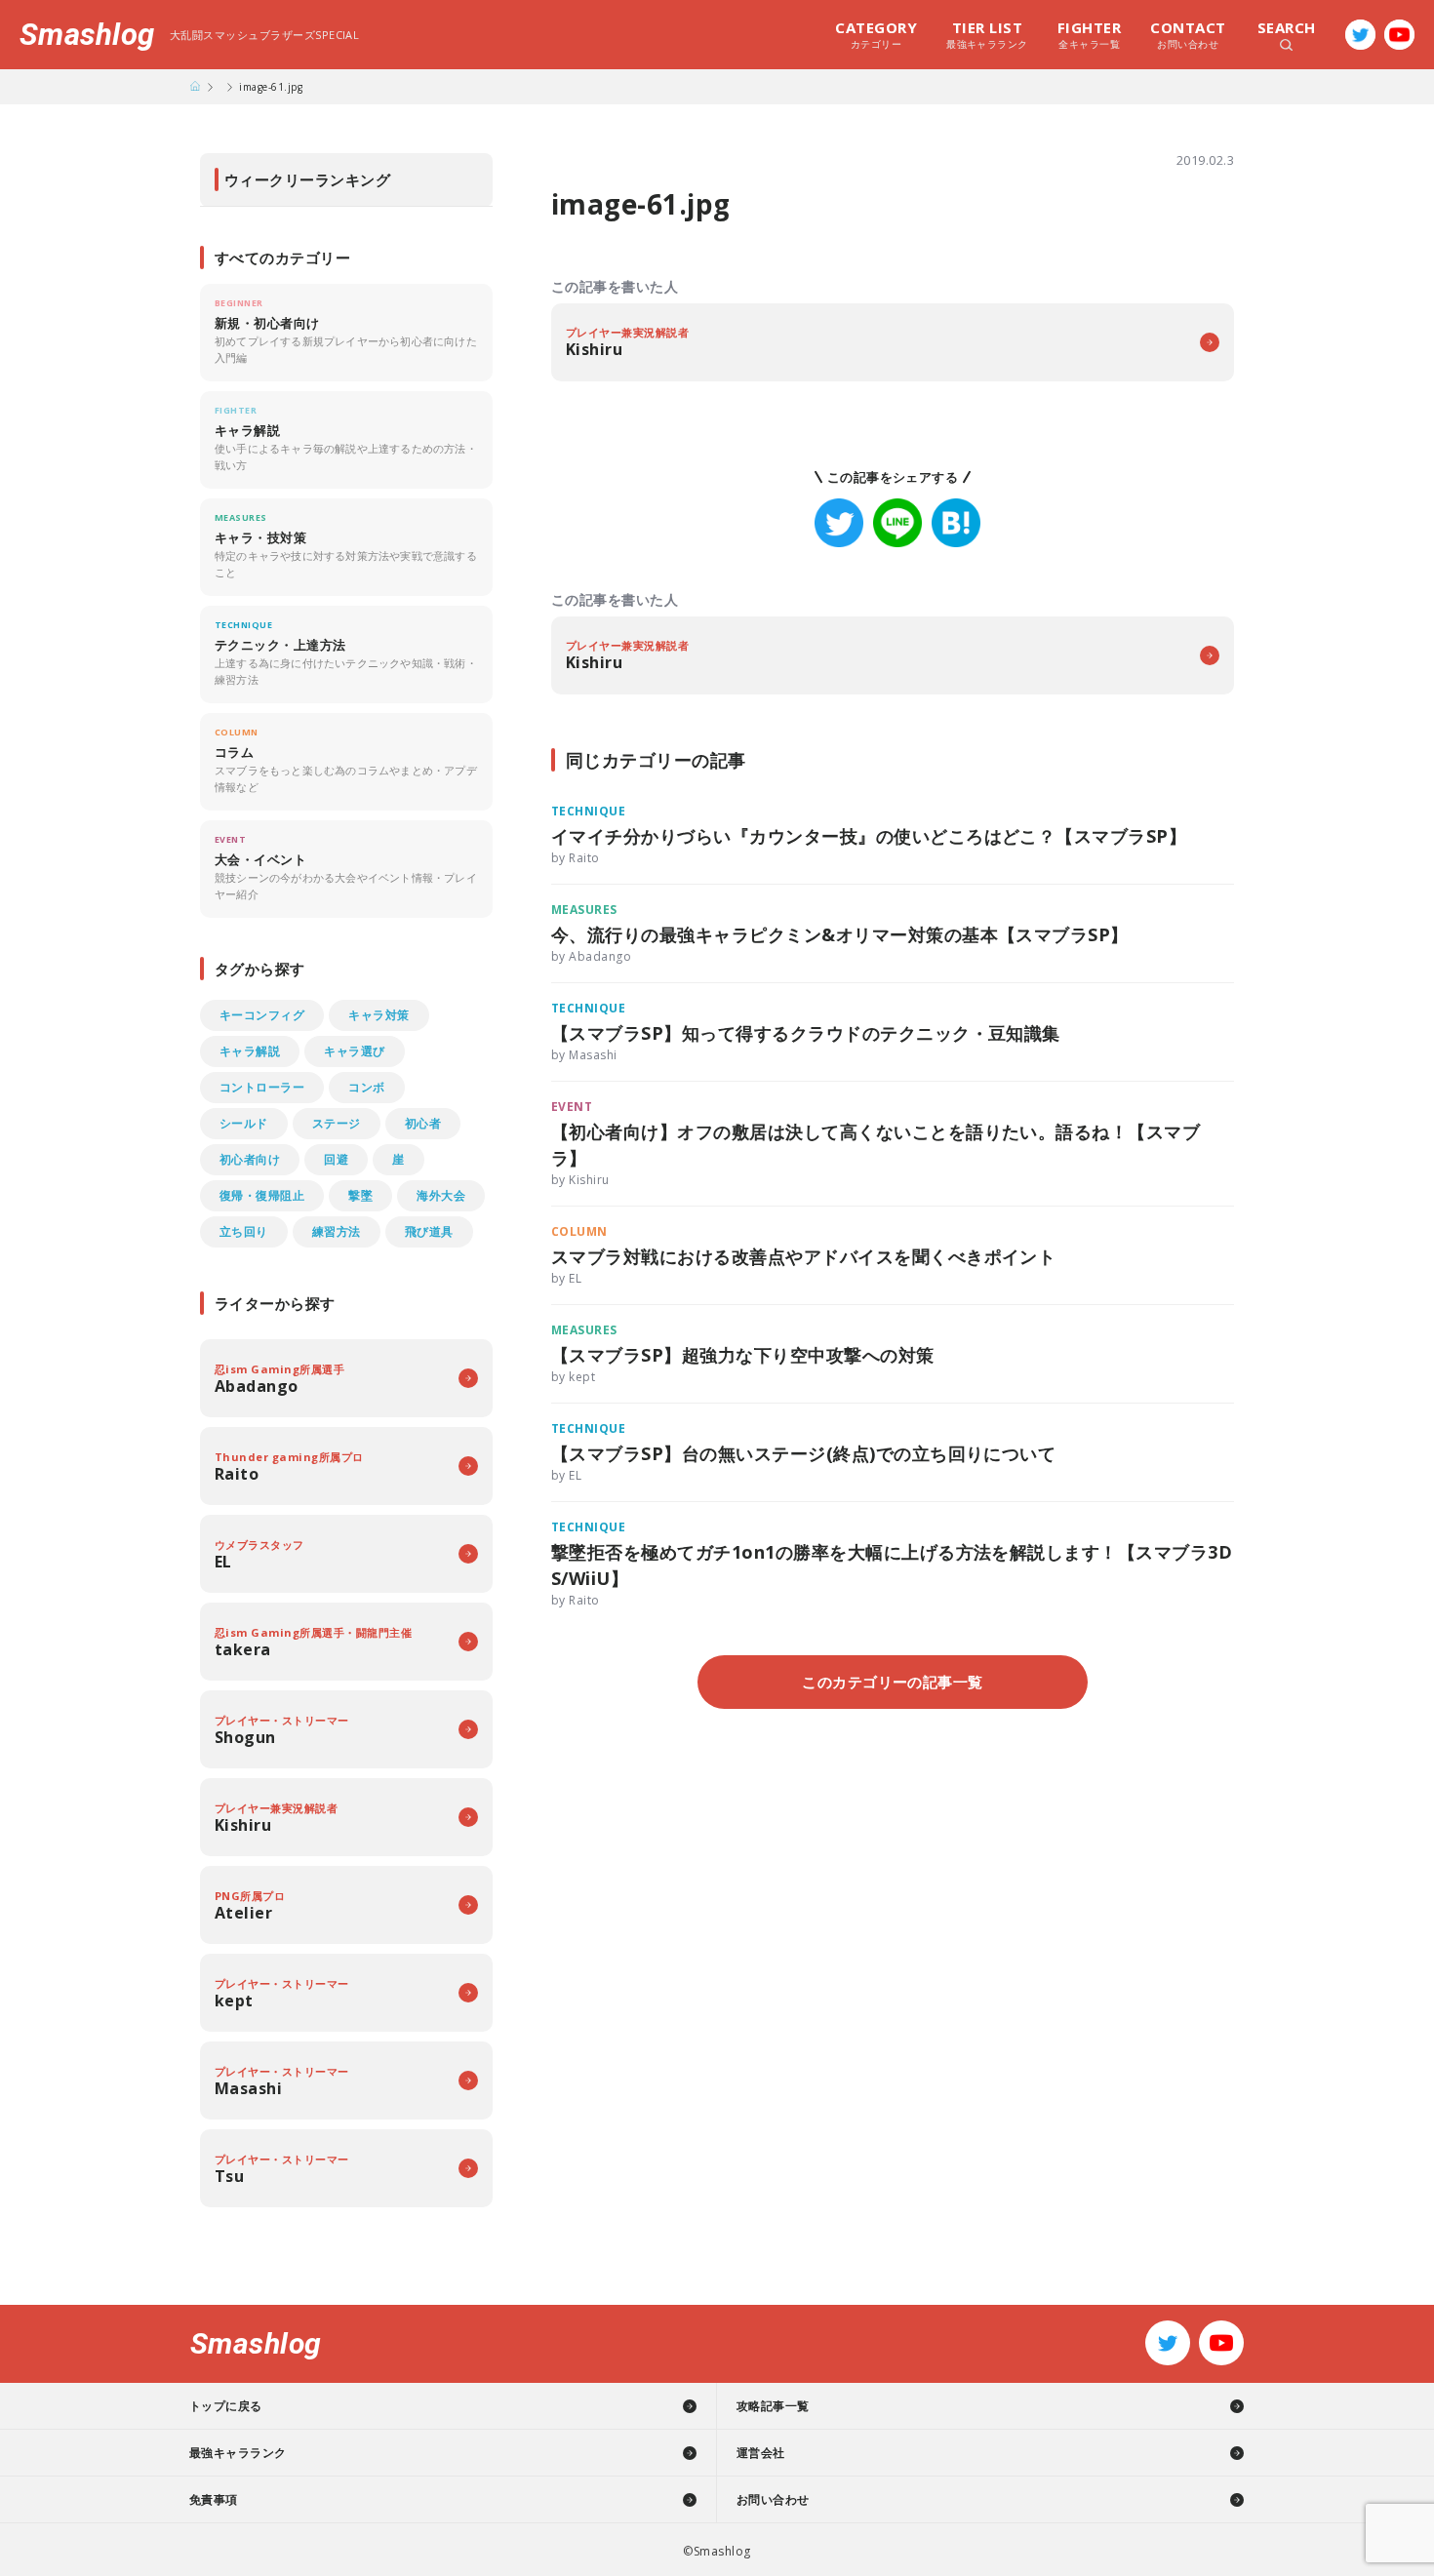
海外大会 (441, 1195)
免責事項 (214, 2499)
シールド (244, 1123)
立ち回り (244, 1231)
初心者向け (250, 1159)
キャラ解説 (250, 1051)
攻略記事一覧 (773, 2406)
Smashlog (87, 35)
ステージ (337, 1123)
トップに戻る (226, 2406)
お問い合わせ (1188, 34)
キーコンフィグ (262, 1015)
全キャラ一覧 (1089, 34)
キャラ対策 (378, 1015)
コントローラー (262, 1087)
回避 (336, 1159)
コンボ (366, 1087)
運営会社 (761, 2453)
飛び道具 (429, 1231)
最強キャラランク (987, 34)
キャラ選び (354, 1051)
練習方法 (337, 1231)
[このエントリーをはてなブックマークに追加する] (956, 523)
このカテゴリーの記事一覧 (893, 1682)
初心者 (423, 1123)
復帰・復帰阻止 (262, 1195)
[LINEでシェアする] (897, 523)
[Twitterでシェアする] (839, 523)
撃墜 (360, 1195)
